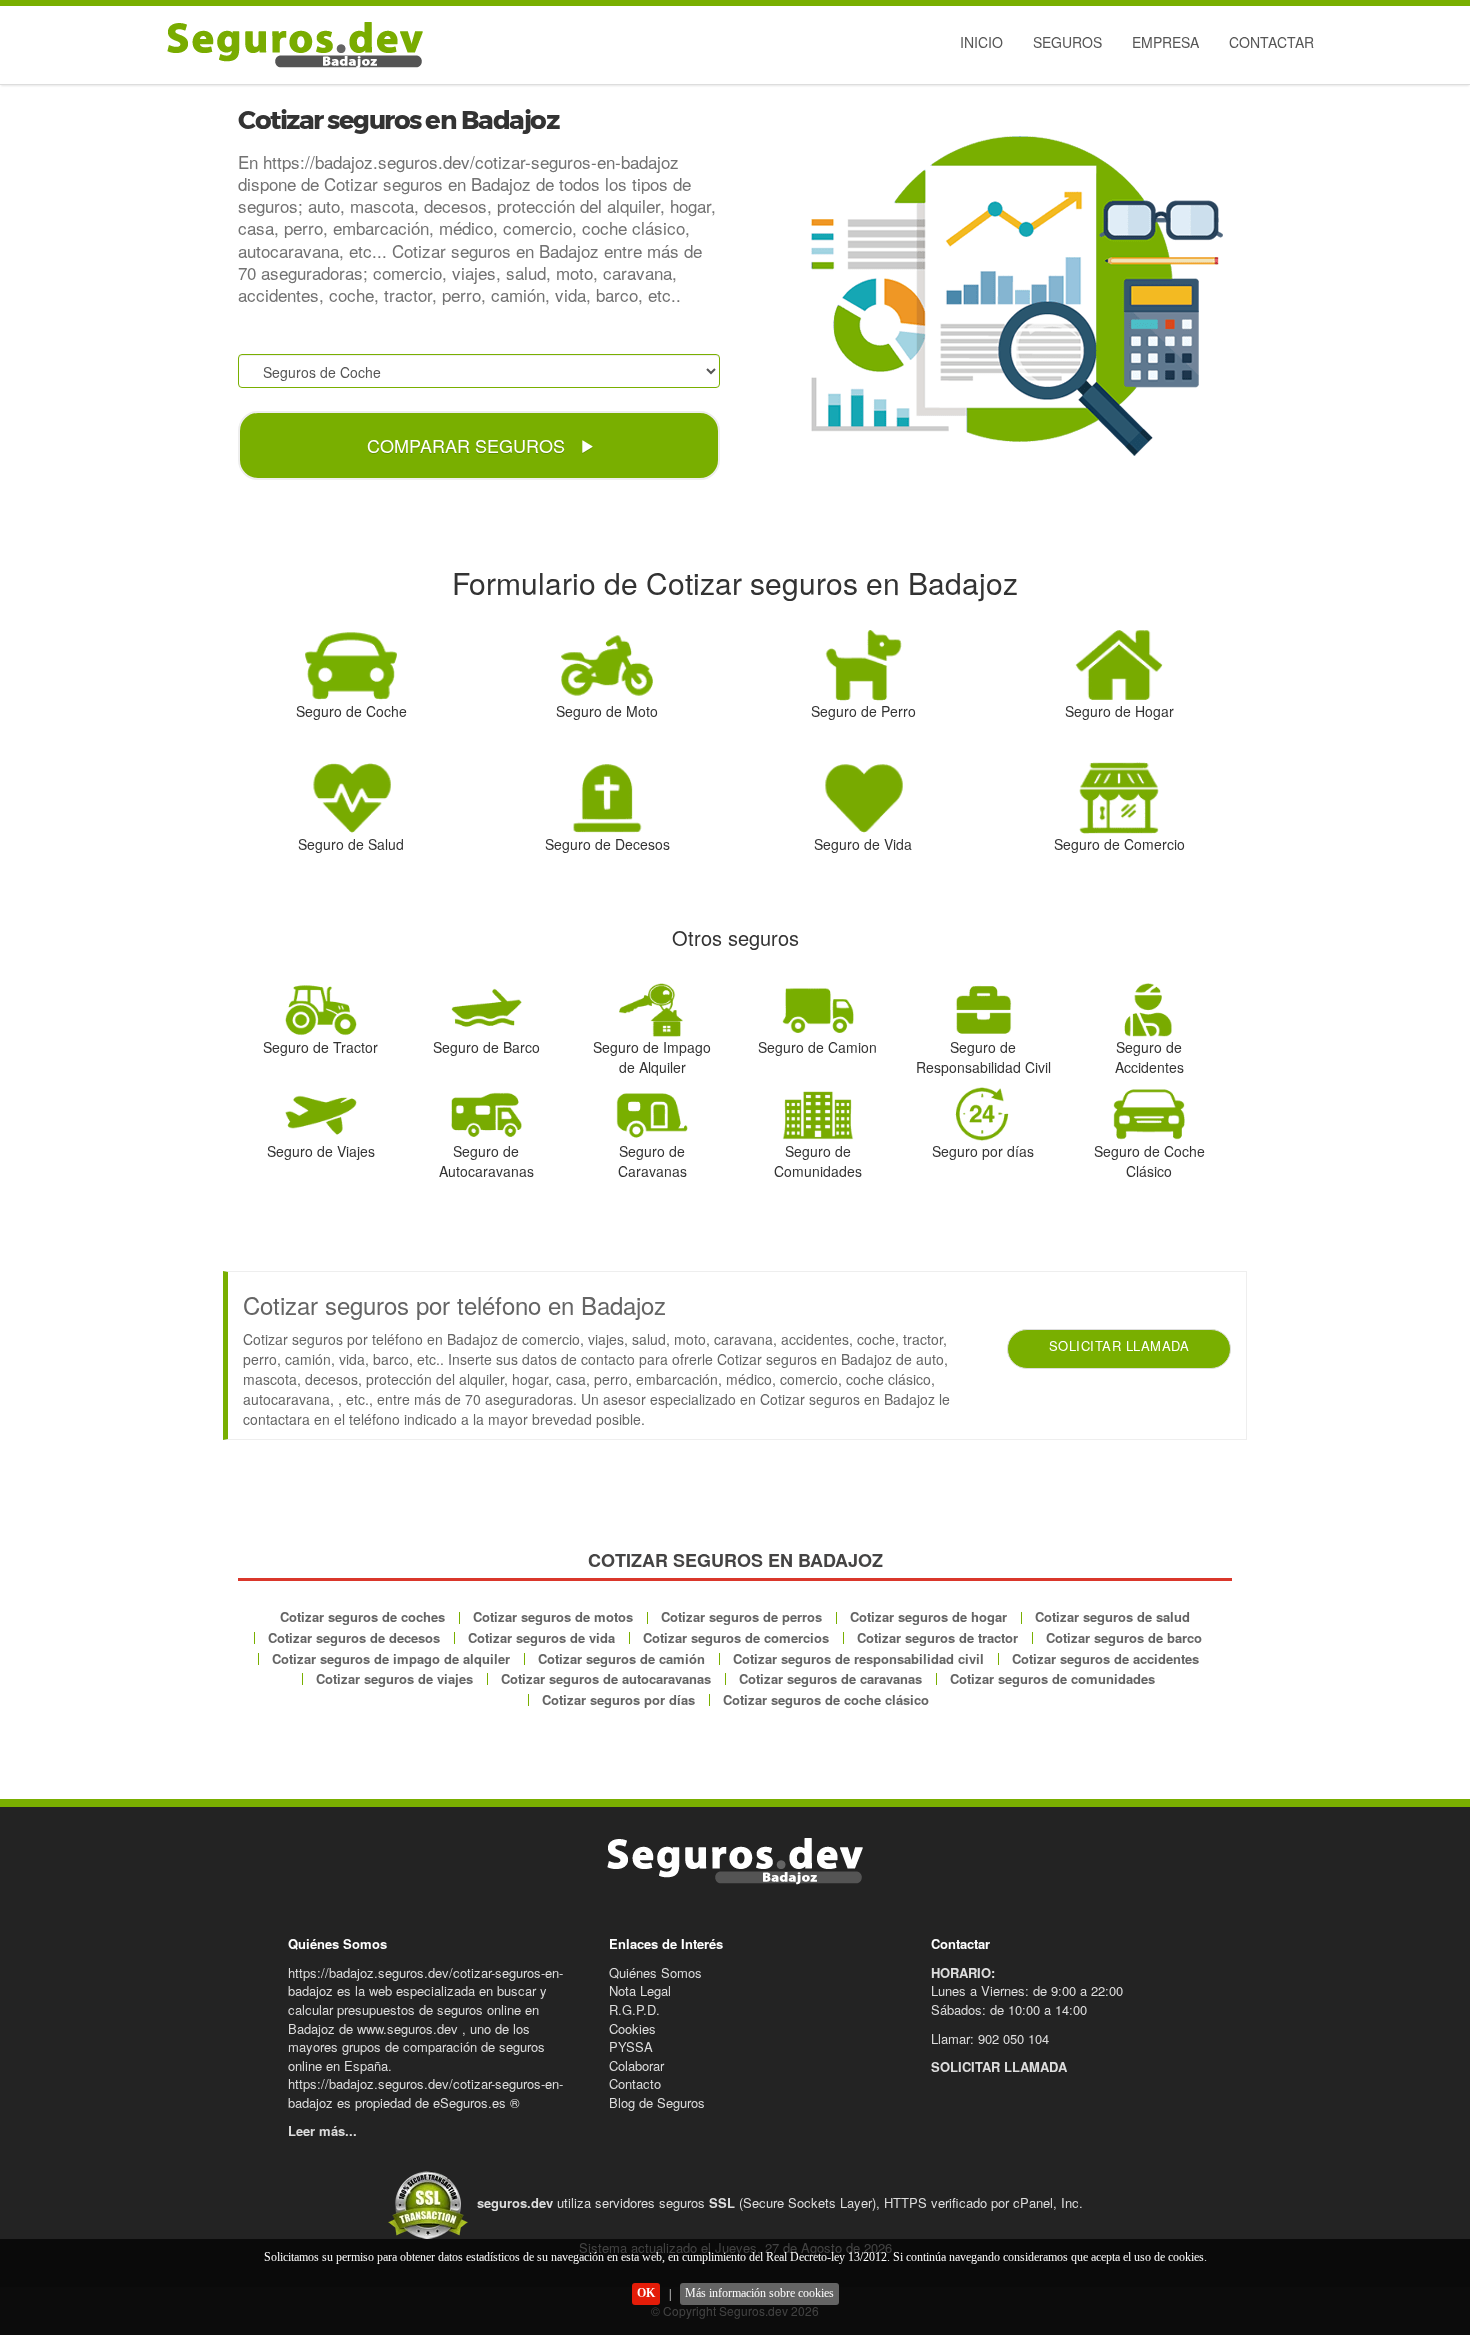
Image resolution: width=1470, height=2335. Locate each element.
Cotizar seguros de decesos (354, 1637)
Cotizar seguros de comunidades (1052, 1678)
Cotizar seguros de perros (741, 1616)
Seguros (1067, 42)
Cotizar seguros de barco (1124, 1637)
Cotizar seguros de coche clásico (826, 1699)
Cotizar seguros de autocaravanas (606, 1678)
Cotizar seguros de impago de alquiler (391, 1658)
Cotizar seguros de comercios (736, 1637)
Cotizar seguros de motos (553, 1616)
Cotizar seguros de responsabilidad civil (858, 1658)
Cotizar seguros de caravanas (830, 1678)
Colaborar (636, 2065)
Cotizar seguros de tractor (937, 1637)
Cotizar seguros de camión (621, 1658)
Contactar (1271, 42)
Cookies (632, 2028)
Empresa (1165, 42)
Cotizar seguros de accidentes (1105, 1658)
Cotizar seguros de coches (362, 1616)
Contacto (635, 2083)
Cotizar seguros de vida (541, 1637)
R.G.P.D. (634, 2009)
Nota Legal (640, 1990)
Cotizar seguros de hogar (928, 1616)
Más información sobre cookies (759, 2293)
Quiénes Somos (655, 1972)
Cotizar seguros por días (618, 1699)
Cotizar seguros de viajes (394, 1678)
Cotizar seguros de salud (1112, 1616)
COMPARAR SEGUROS (468, 445)
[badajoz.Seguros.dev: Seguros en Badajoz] (290, 45)
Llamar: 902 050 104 (990, 2038)
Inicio (981, 42)
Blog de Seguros (657, 2102)
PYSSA (631, 2046)
